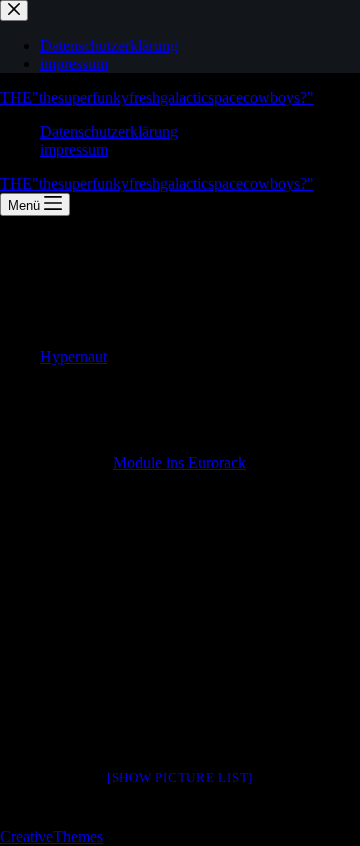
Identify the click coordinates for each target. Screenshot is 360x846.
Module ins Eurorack (179, 462)
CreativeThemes (51, 836)
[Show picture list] (180, 777)
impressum (74, 149)
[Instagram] (10, 800)
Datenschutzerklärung (109, 131)
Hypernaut (73, 356)
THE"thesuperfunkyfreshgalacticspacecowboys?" (157, 97)
